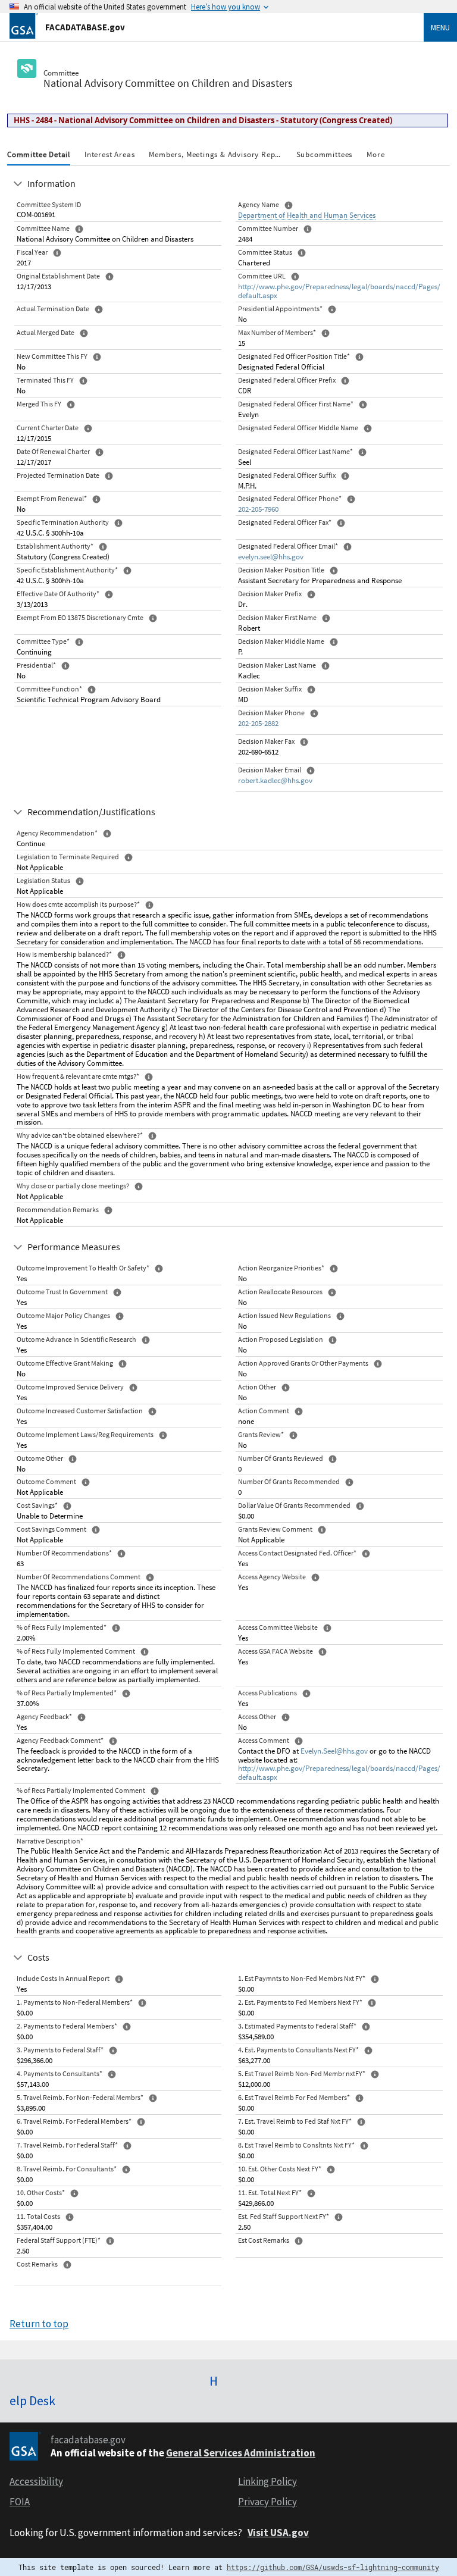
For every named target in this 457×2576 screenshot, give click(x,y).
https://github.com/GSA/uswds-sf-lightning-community (333, 2567)
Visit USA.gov (278, 2533)
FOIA (20, 2502)
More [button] (375, 154)
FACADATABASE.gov (85, 27)
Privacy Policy (267, 2502)
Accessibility (36, 2481)
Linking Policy (267, 2481)
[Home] (24, 25)
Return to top (39, 2324)
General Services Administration (241, 2453)
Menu (440, 27)
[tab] (39, 156)
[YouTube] (445, 2377)
